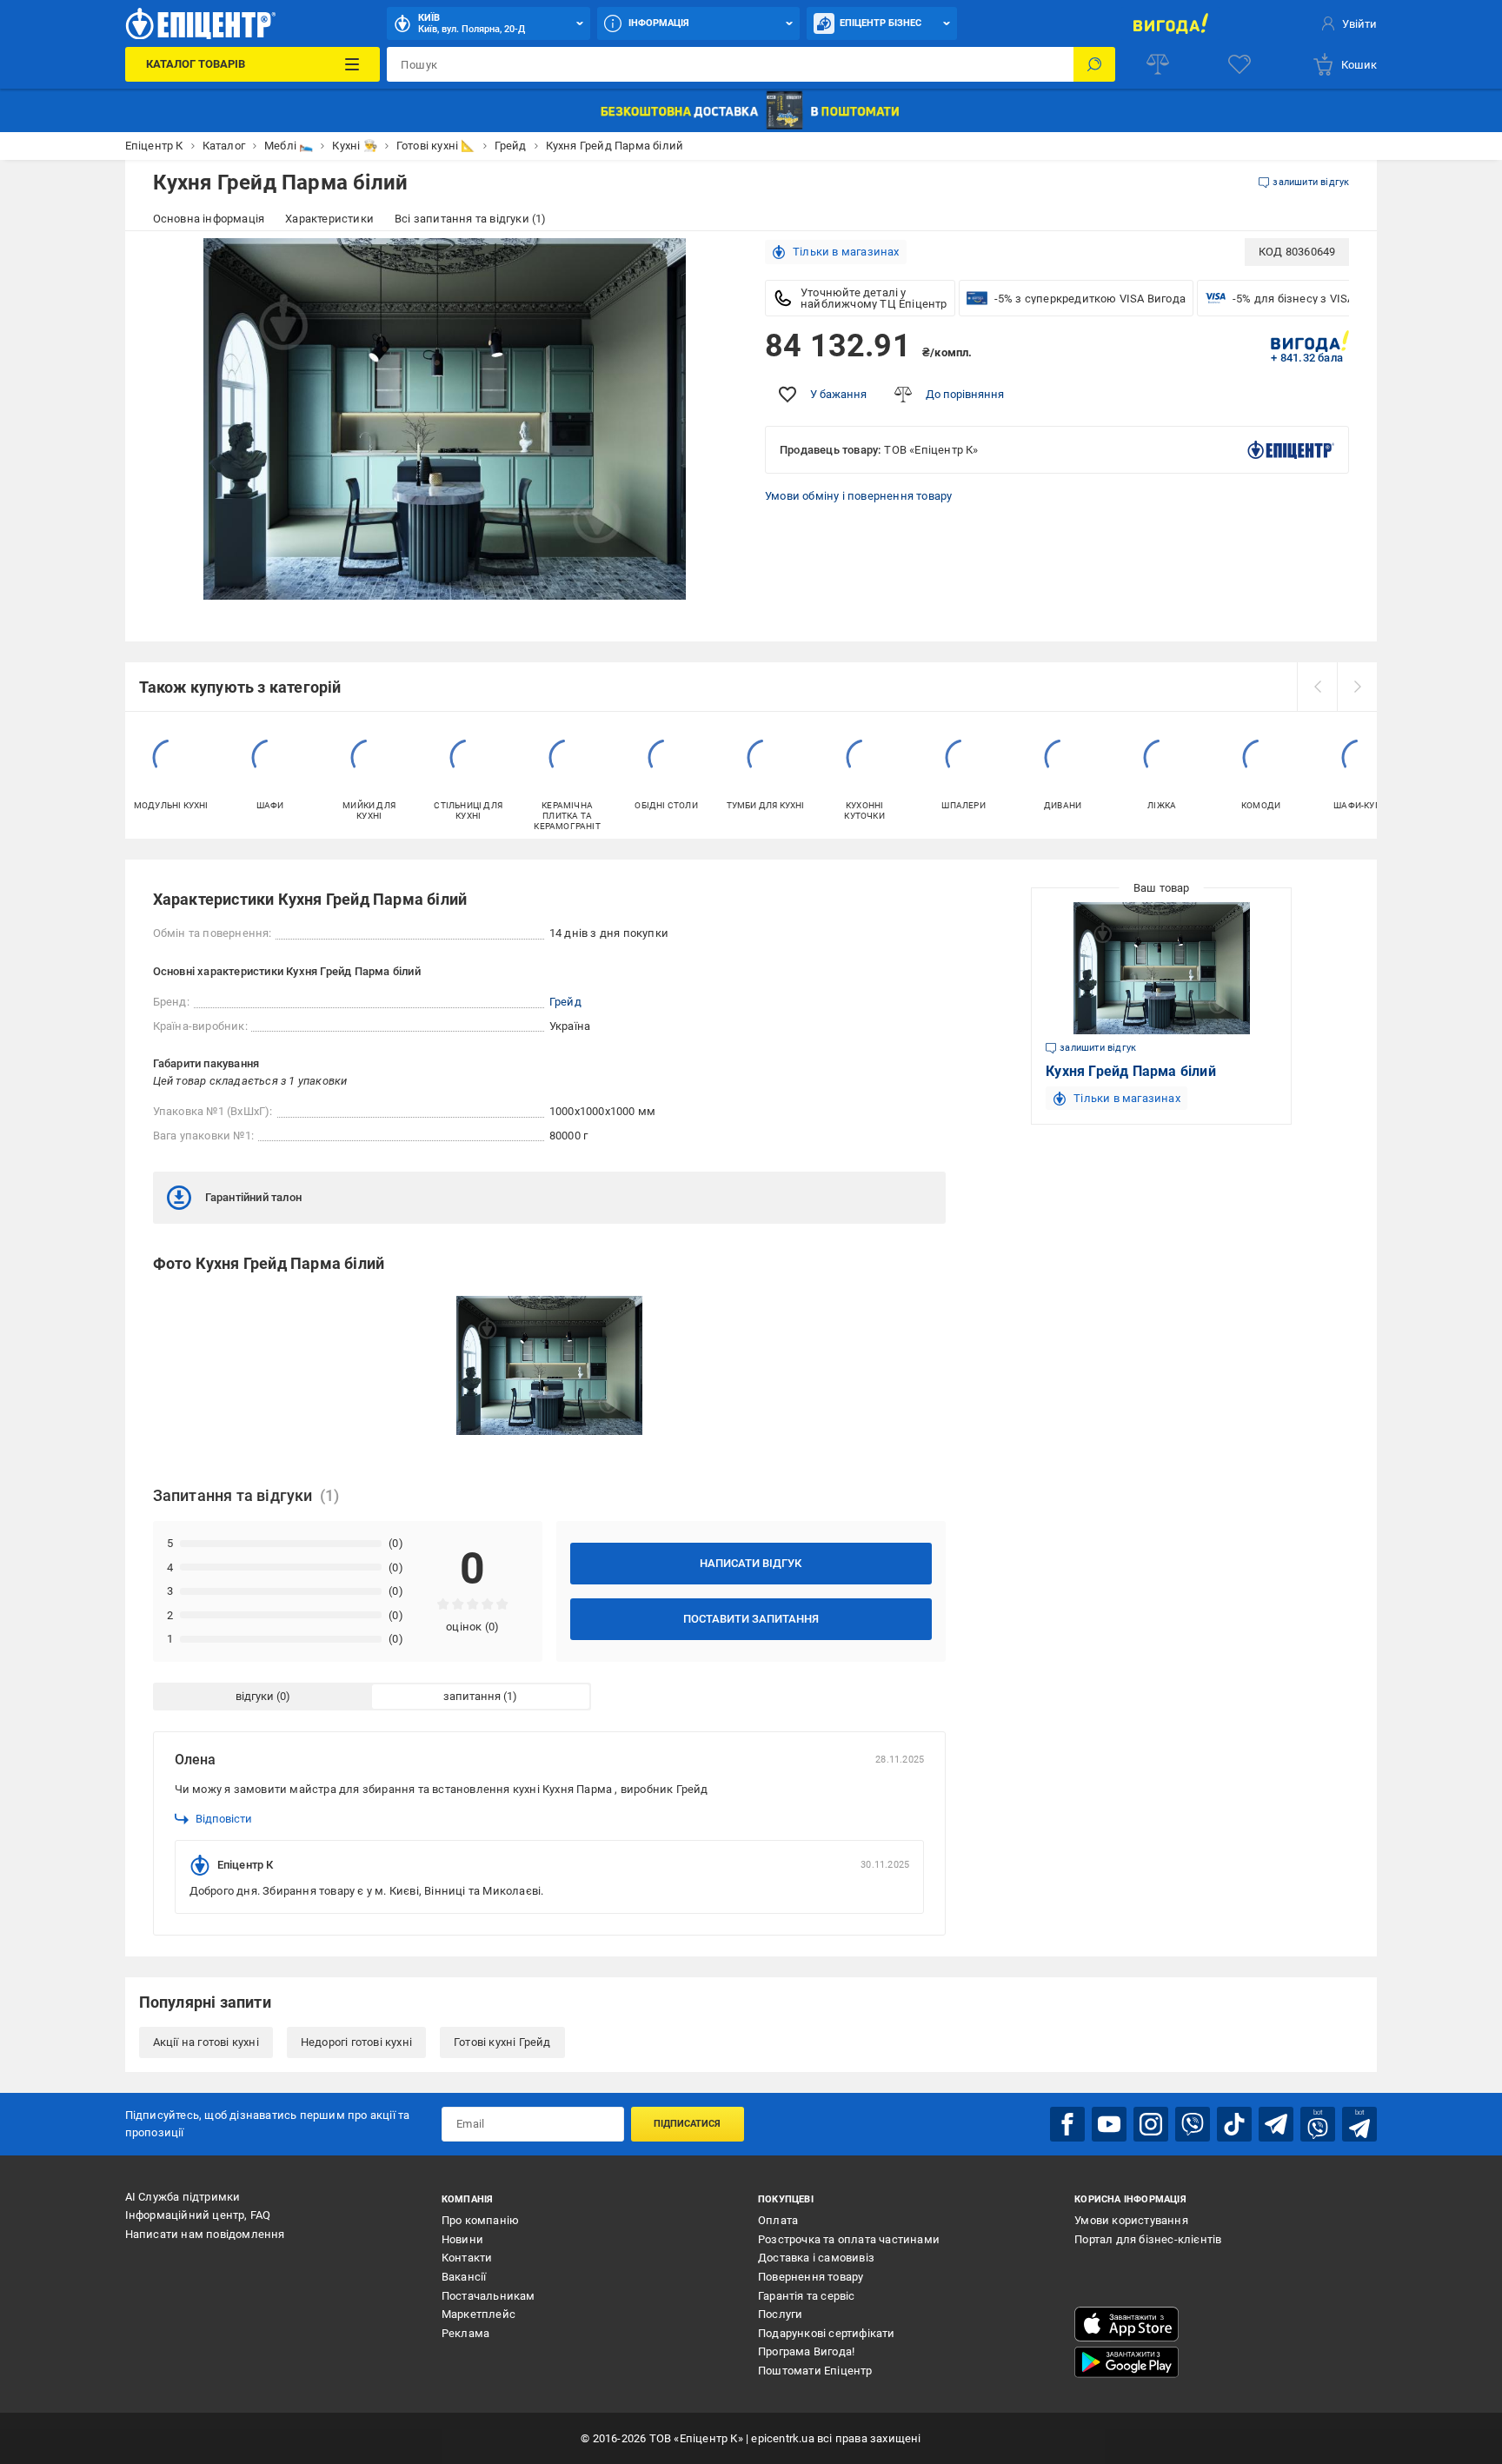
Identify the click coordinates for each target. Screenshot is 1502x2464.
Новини (462, 2239)
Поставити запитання (751, 1619)
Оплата (778, 2220)
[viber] (1193, 2124)
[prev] (1317, 687)
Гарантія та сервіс (807, 2296)
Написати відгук (751, 1563)
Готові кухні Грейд (502, 2042)
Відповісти (224, 1819)
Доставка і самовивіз (816, 2258)
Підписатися (687, 2124)
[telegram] (1276, 2124)
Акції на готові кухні (206, 2042)
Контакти (467, 2258)
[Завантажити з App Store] (1126, 2324)
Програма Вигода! (806, 2351)
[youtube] (1109, 2124)
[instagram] (1151, 2124)
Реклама (465, 2333)
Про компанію (480, 2220)
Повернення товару (811, 2277)
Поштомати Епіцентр (815, 2371)
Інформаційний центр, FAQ (198, 2215)
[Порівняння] (1158, 64)
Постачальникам (488, 2296)
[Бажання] (1239, 64)
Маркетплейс (479, 2314)
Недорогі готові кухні (356, 2042)
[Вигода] (1170, 23)
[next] (1357, 687)
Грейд (565, 1002)
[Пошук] (1094, 64)
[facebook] (1067, 2124)
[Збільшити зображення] (713, 262)
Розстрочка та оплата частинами (849, 2239)
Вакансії (464, 2277)
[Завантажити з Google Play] (1126, 2362)
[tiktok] (1234, 2124)
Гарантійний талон (253, 1197)
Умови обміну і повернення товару (858, 496)
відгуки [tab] (255, 1696)
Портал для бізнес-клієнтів (1148, 2239)
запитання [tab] (472, 1696)
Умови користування (1131, 2220)
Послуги (780, 2314)
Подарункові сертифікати (827, 2333)
